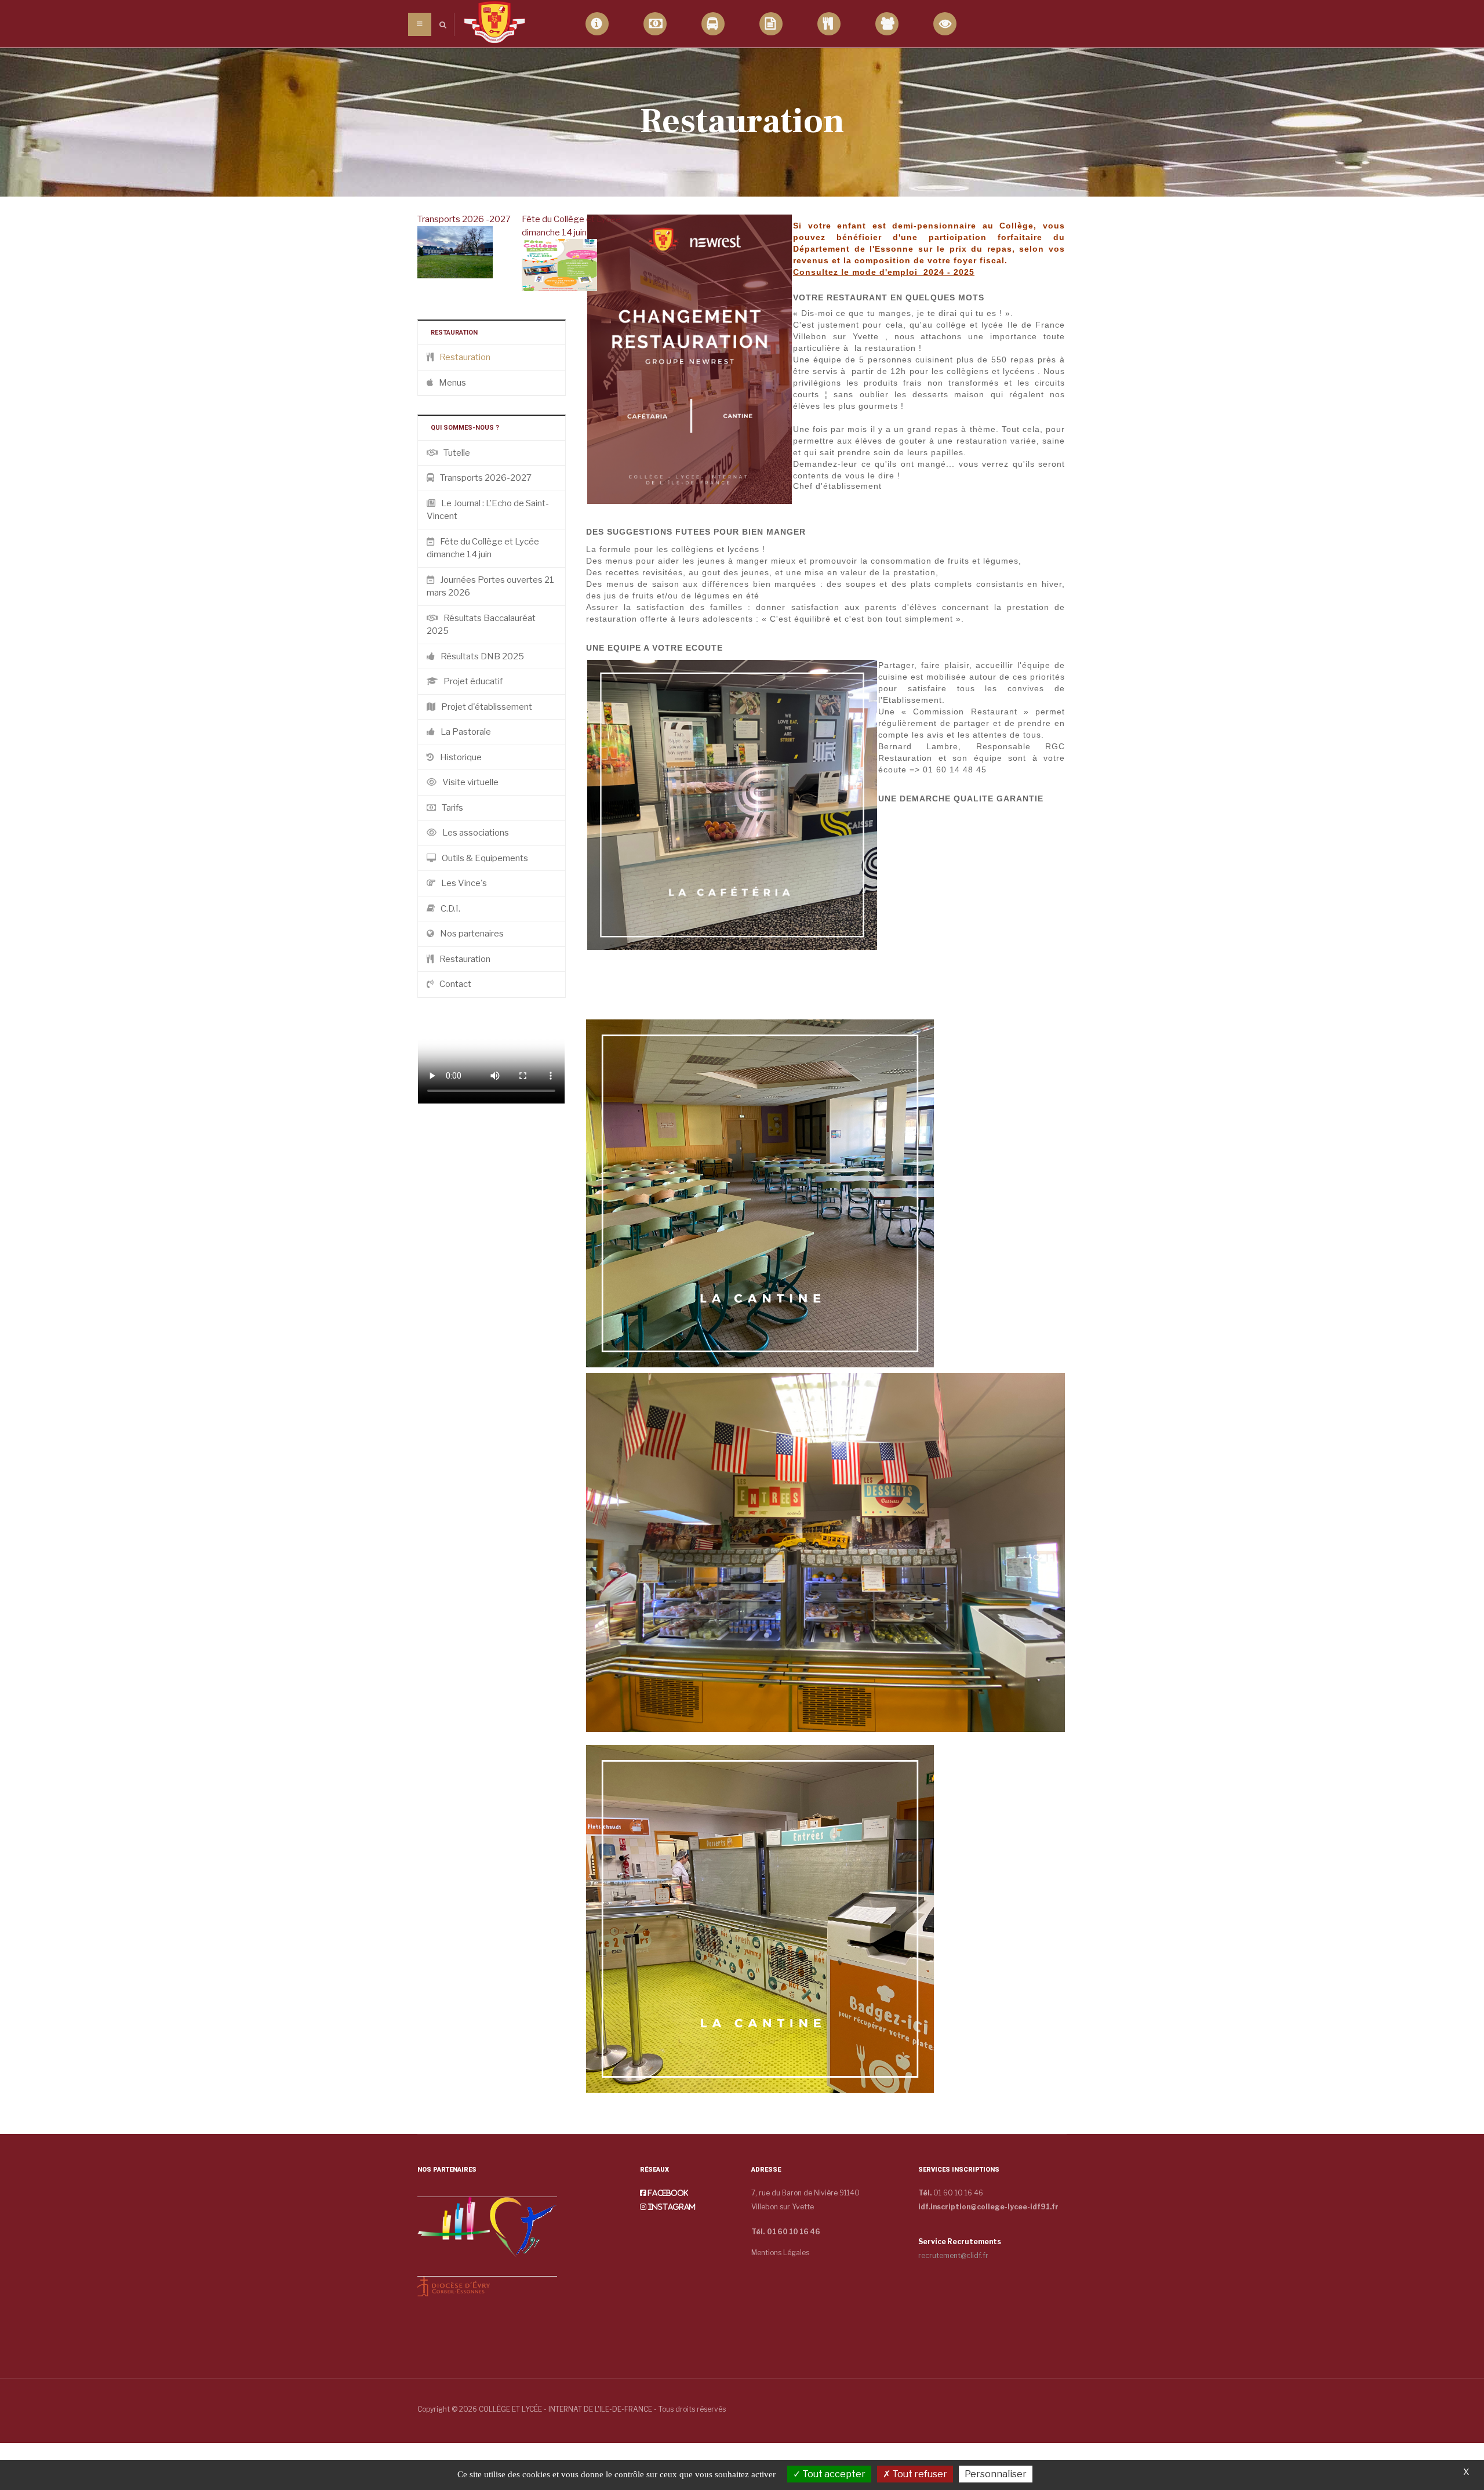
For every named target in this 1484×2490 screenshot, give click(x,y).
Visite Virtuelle (945, 24)
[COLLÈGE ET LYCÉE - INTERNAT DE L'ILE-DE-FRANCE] (494, 22)
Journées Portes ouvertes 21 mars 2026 (490, 587)
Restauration (829, 24)
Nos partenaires (472, 934)
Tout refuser (919, 2474)
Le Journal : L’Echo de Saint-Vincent (488, 510)
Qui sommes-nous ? (597, 24)
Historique (461, 757)
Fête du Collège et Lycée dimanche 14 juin (483, 548)
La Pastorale (466, 732)
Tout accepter (833, 2474)
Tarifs (655, 24)
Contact (455, 984)
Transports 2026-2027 (486, 478)
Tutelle (457, 453)
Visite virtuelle (470, 782)
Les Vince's (464, 883)
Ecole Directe (887, 24)
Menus (452, 383)
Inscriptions (771, 24)
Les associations (476, 833)
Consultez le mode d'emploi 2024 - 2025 (884, 272)
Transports (713, 24)
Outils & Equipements (485, 858)
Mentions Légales (780, 2253)
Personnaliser (996, 2474)
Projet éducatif (473, 681)
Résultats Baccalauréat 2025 (481, 625)
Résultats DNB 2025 (482, 656)
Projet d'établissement (487, 707)
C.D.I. (450, 909)
